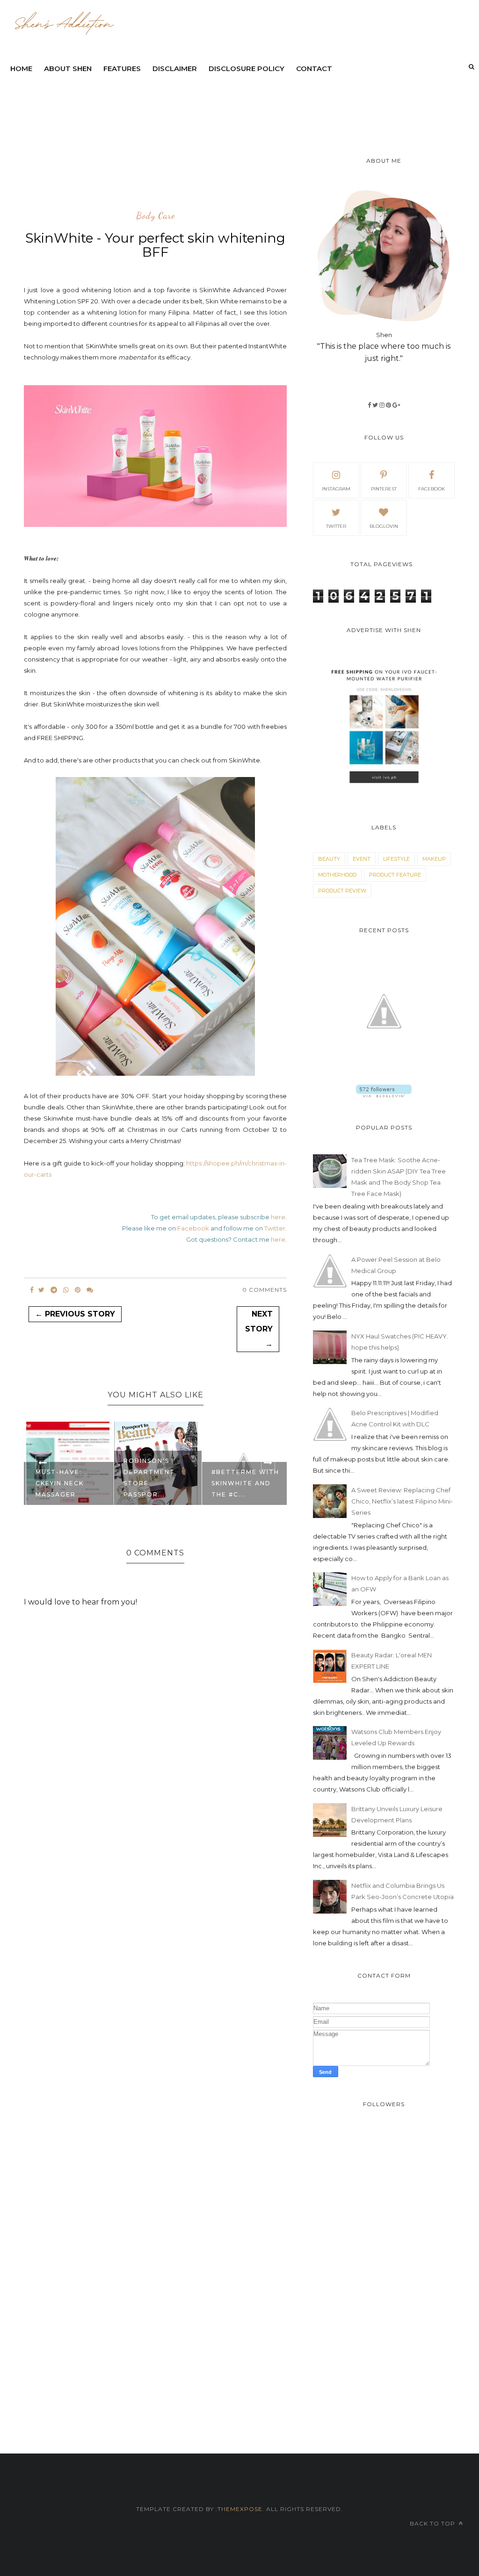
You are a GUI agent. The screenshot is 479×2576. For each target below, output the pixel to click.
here (278, 1217)
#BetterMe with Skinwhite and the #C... (157, 1483)
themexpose (240, 2509)
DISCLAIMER (175, 68)
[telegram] (54, 1290)
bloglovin (384, 526)
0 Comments (265, 1290)
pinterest (384, 489)
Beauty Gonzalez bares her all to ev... (245, 1483)
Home (21, 68)
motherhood (337, 875)
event (362, 859)
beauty (329, 859)
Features (122, 68)
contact (314, 68)
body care (156, 216)
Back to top (433, 2523)
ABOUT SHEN (68, 68)
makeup (434, 859)
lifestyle (396, 859)
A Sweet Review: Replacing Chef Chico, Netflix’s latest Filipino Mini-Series (402, 1501)
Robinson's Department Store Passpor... (61, 1478)
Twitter (275, 1228)
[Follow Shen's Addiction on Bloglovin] (384, 1095)
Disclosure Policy (247, 68)
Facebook (193, 1228)
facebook (432, 489)
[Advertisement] (232, 105)
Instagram (336, 489)
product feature (395, 875)
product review (342, 891)
